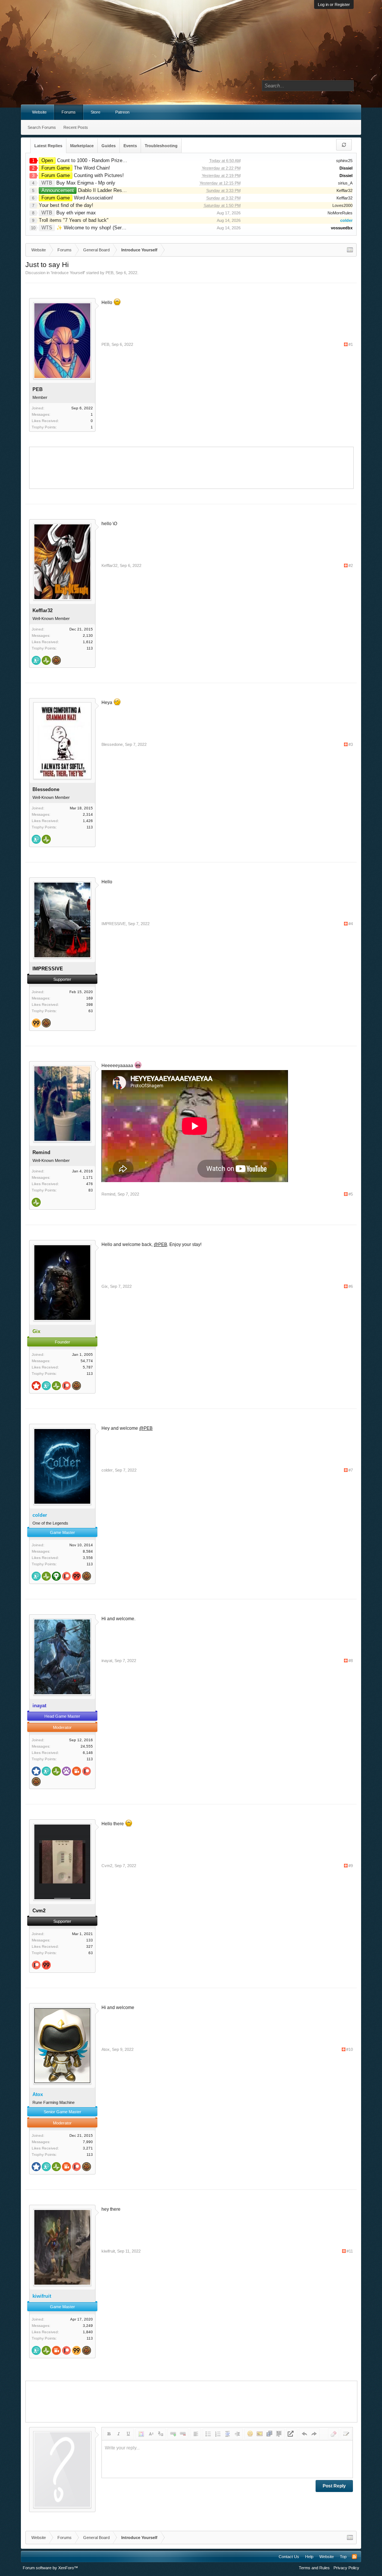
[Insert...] (279, 2434)
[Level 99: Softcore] (36, 1024)
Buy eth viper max (69, 213)
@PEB (160, 1244)
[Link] (173, 2434)
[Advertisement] (191, 467)
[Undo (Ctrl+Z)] (304, 2434)
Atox (106, 2049)
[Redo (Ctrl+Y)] (314, 2434)
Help (309, 2557)
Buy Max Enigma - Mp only (78, 183)
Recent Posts (76, 127)
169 (90, 998)
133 (90, 1940)
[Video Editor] (76, 1772)
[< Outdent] (228, 2434)
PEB (109, 273)
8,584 (88, 1551)
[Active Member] (46, 661)
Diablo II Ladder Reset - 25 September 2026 (107, 190)
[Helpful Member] (36, 661)
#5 (351, 1194)
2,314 (88, 814)
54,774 (87, 1361)
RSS (354, 2557)
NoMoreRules (340, 213)
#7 (351, 1470)
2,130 (88, 636)
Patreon (122, 112)
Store (95, 112)
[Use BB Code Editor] (346, 2434)
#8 (351, 1661)
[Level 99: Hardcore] (76, 1577)
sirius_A (345, 183)
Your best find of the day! (66, 205)
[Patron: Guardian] (66, 1577)
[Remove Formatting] (334, 2434)
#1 (351, 344)
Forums (69, 112)
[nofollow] (292, 2434)
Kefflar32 (345, 190)
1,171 (88, 1177)
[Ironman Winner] (56, 1577)
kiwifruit (108, 2251)
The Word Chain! (76, 168)
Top (343, 2557)
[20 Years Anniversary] (56, 661)
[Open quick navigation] (350, 250)
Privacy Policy (346, 2568)
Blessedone (46, 789)
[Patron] (66, 1386)
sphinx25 (344, 161)
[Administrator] (36, 1386)
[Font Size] (151, 2434)
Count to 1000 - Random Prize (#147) (89, 160)
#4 (351, 924)
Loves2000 (342, 205)
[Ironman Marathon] (66, 1772)
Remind (41, 1152)
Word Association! (77, 198)
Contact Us (289, 2557)
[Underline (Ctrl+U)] (128, 2434)
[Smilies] (250, 2434)
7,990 (88, 2142)
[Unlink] (183, 2434)
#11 (350, 2251)
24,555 (87, 1746)
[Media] (269, 2434)
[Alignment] (195, 2434)
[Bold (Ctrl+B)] (109, 2434)
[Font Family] (160, 2434)
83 (91, 1190)
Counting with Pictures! (83, 175)
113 (90, 648)
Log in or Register (334, 4)
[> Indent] (237, 2434)
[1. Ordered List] (218, 2434)
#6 (351, 1286)
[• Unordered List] (208, 2434)
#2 (351, 565)
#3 (351, 744)
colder (107, 1470)
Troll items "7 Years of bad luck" (74, 220)
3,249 (88, 2326)
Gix (105, 1286)
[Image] (260, 2434)
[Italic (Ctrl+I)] (119, 2434)
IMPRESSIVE (114, 924)
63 (91, 1011)
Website (39, 112)
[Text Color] (141, 2434)
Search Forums (42, 127)
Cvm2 (107, 1866)
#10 (350, 2049)
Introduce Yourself (68, 273)
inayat (107, 1661)
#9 (351, 1866)
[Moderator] (36, 1772)
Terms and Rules (314, 2568)
